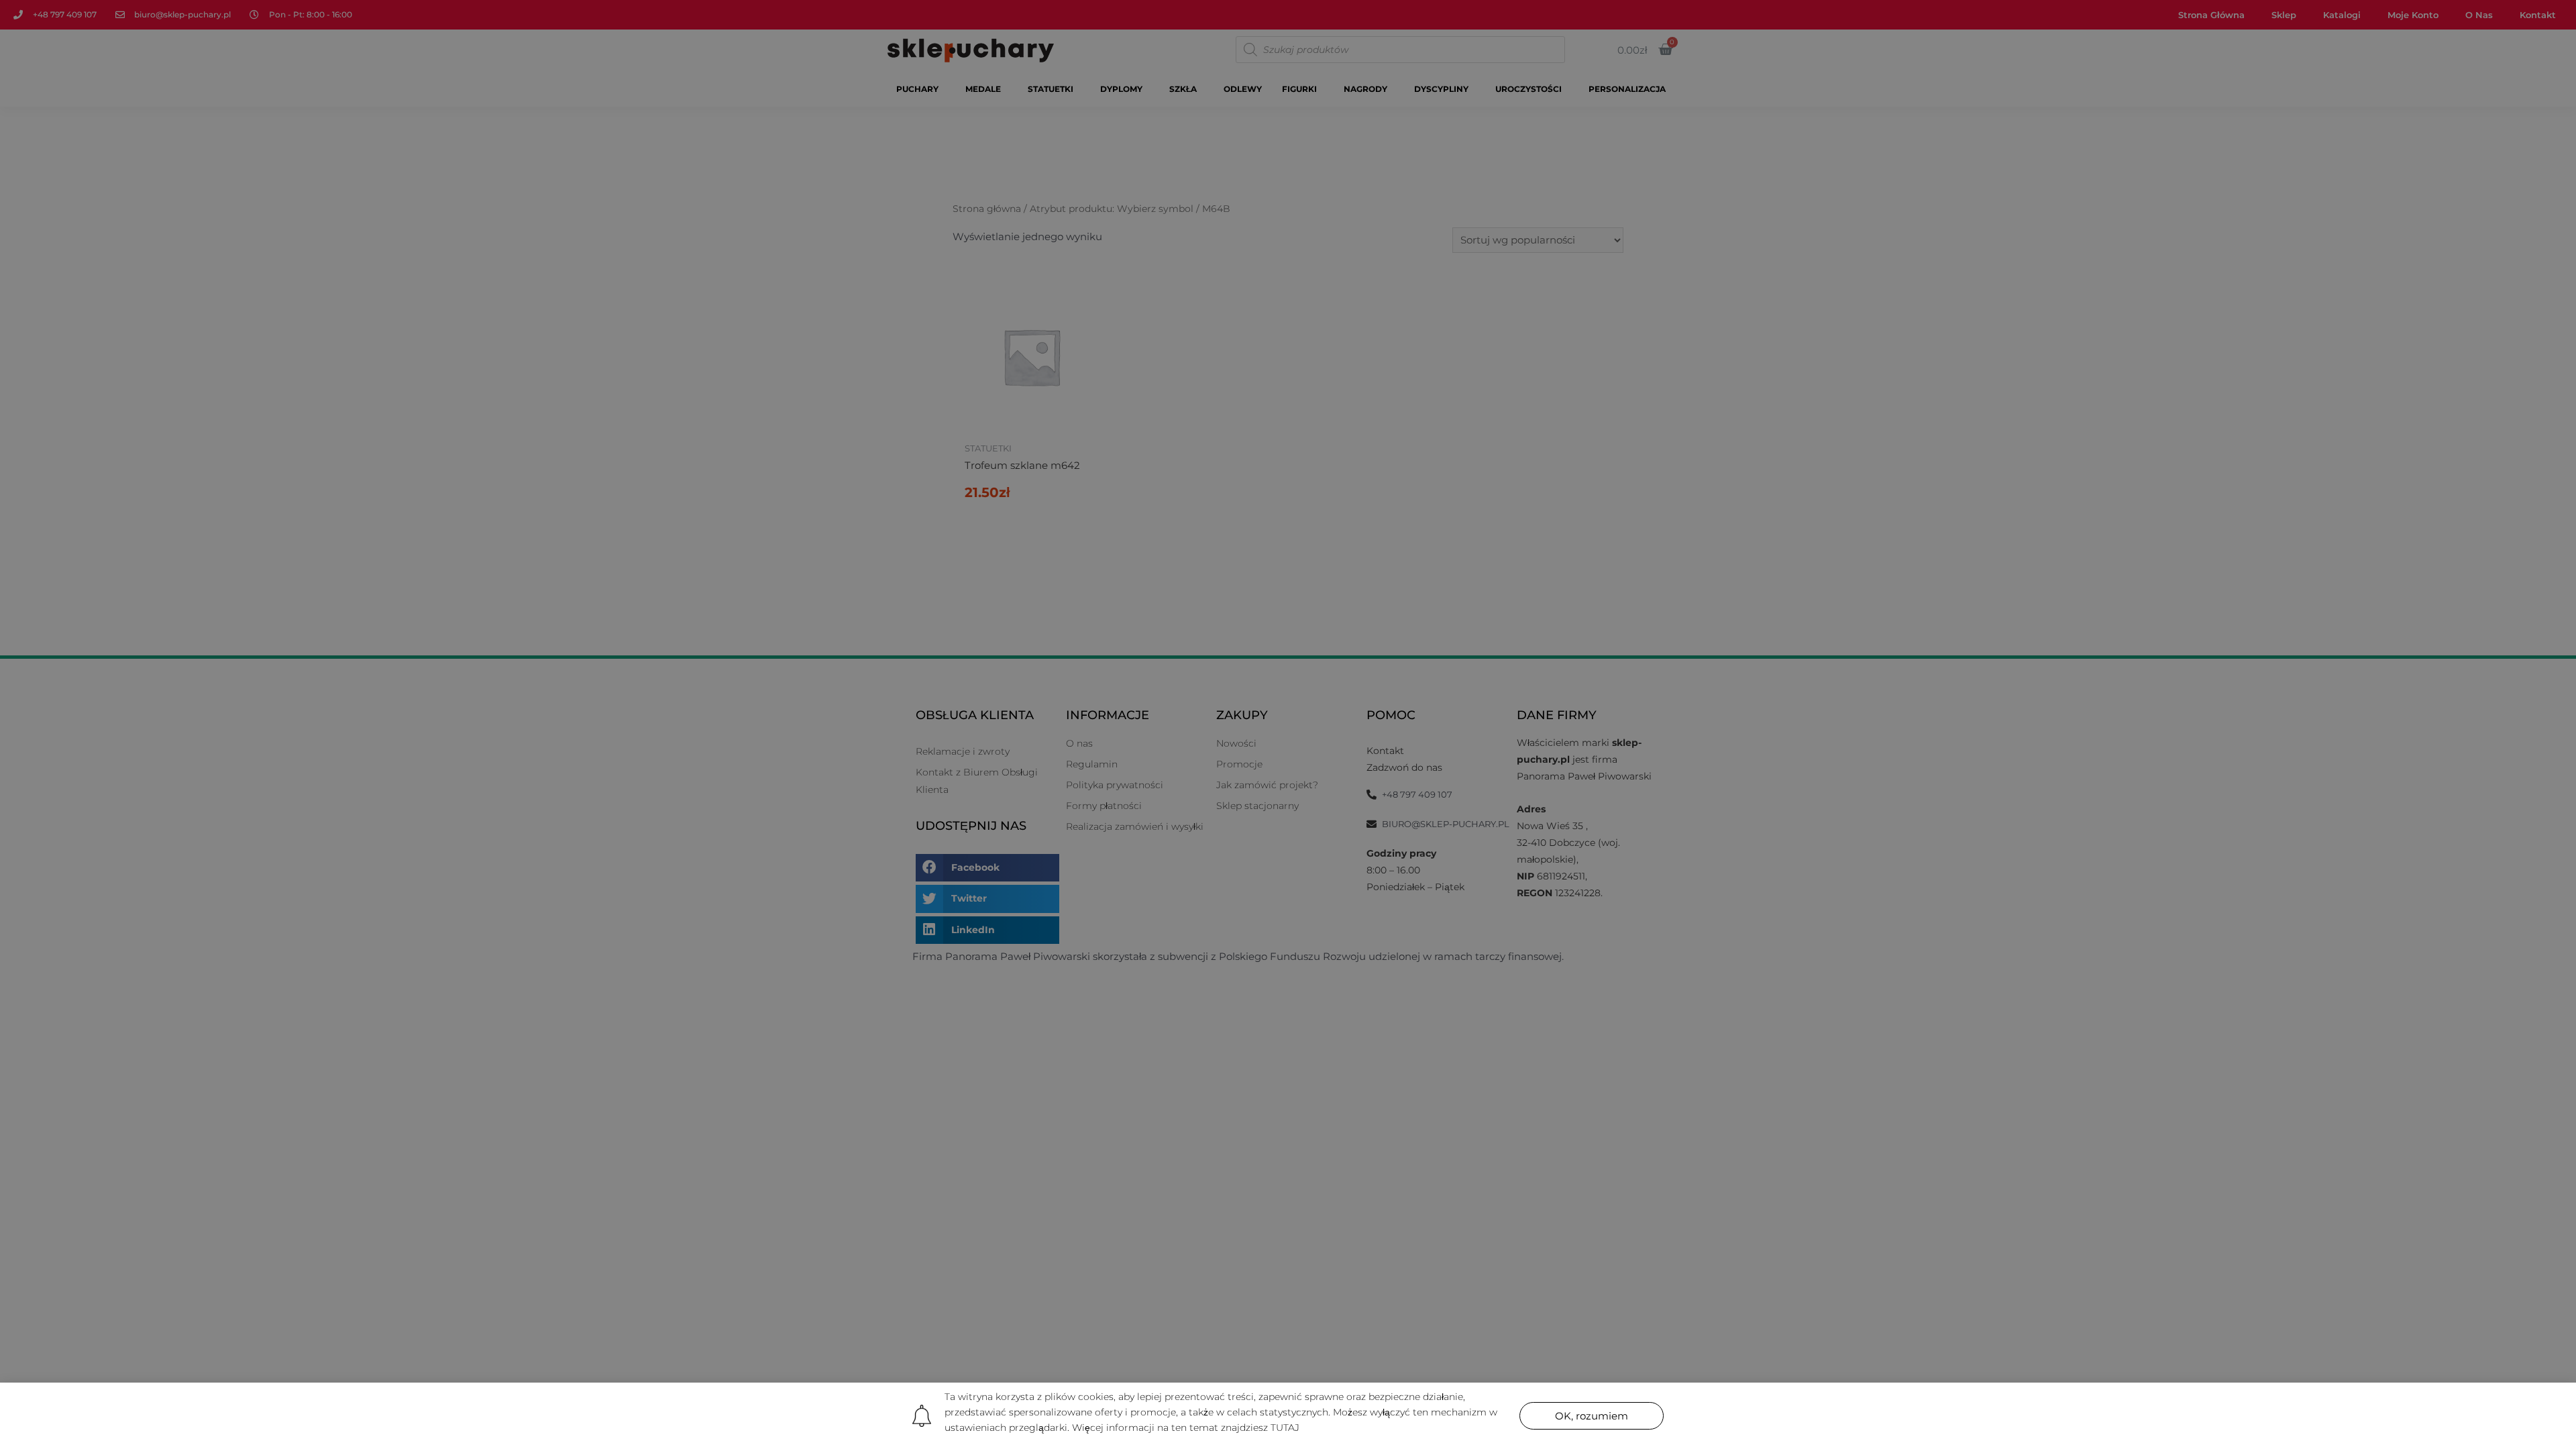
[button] (1592, 1416)
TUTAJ (1285, 1428)
